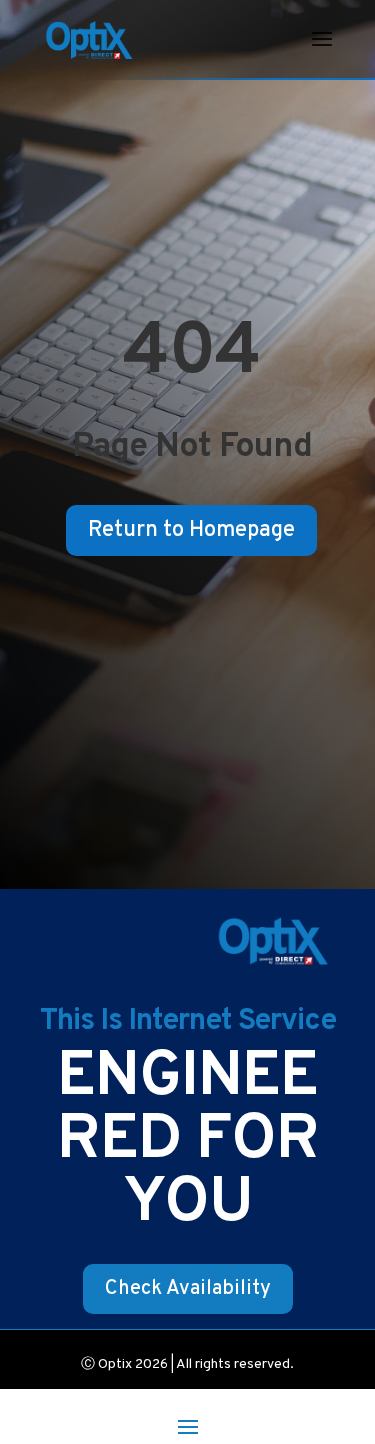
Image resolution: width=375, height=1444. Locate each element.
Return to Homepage (191, 530)
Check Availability (188, 1289)
